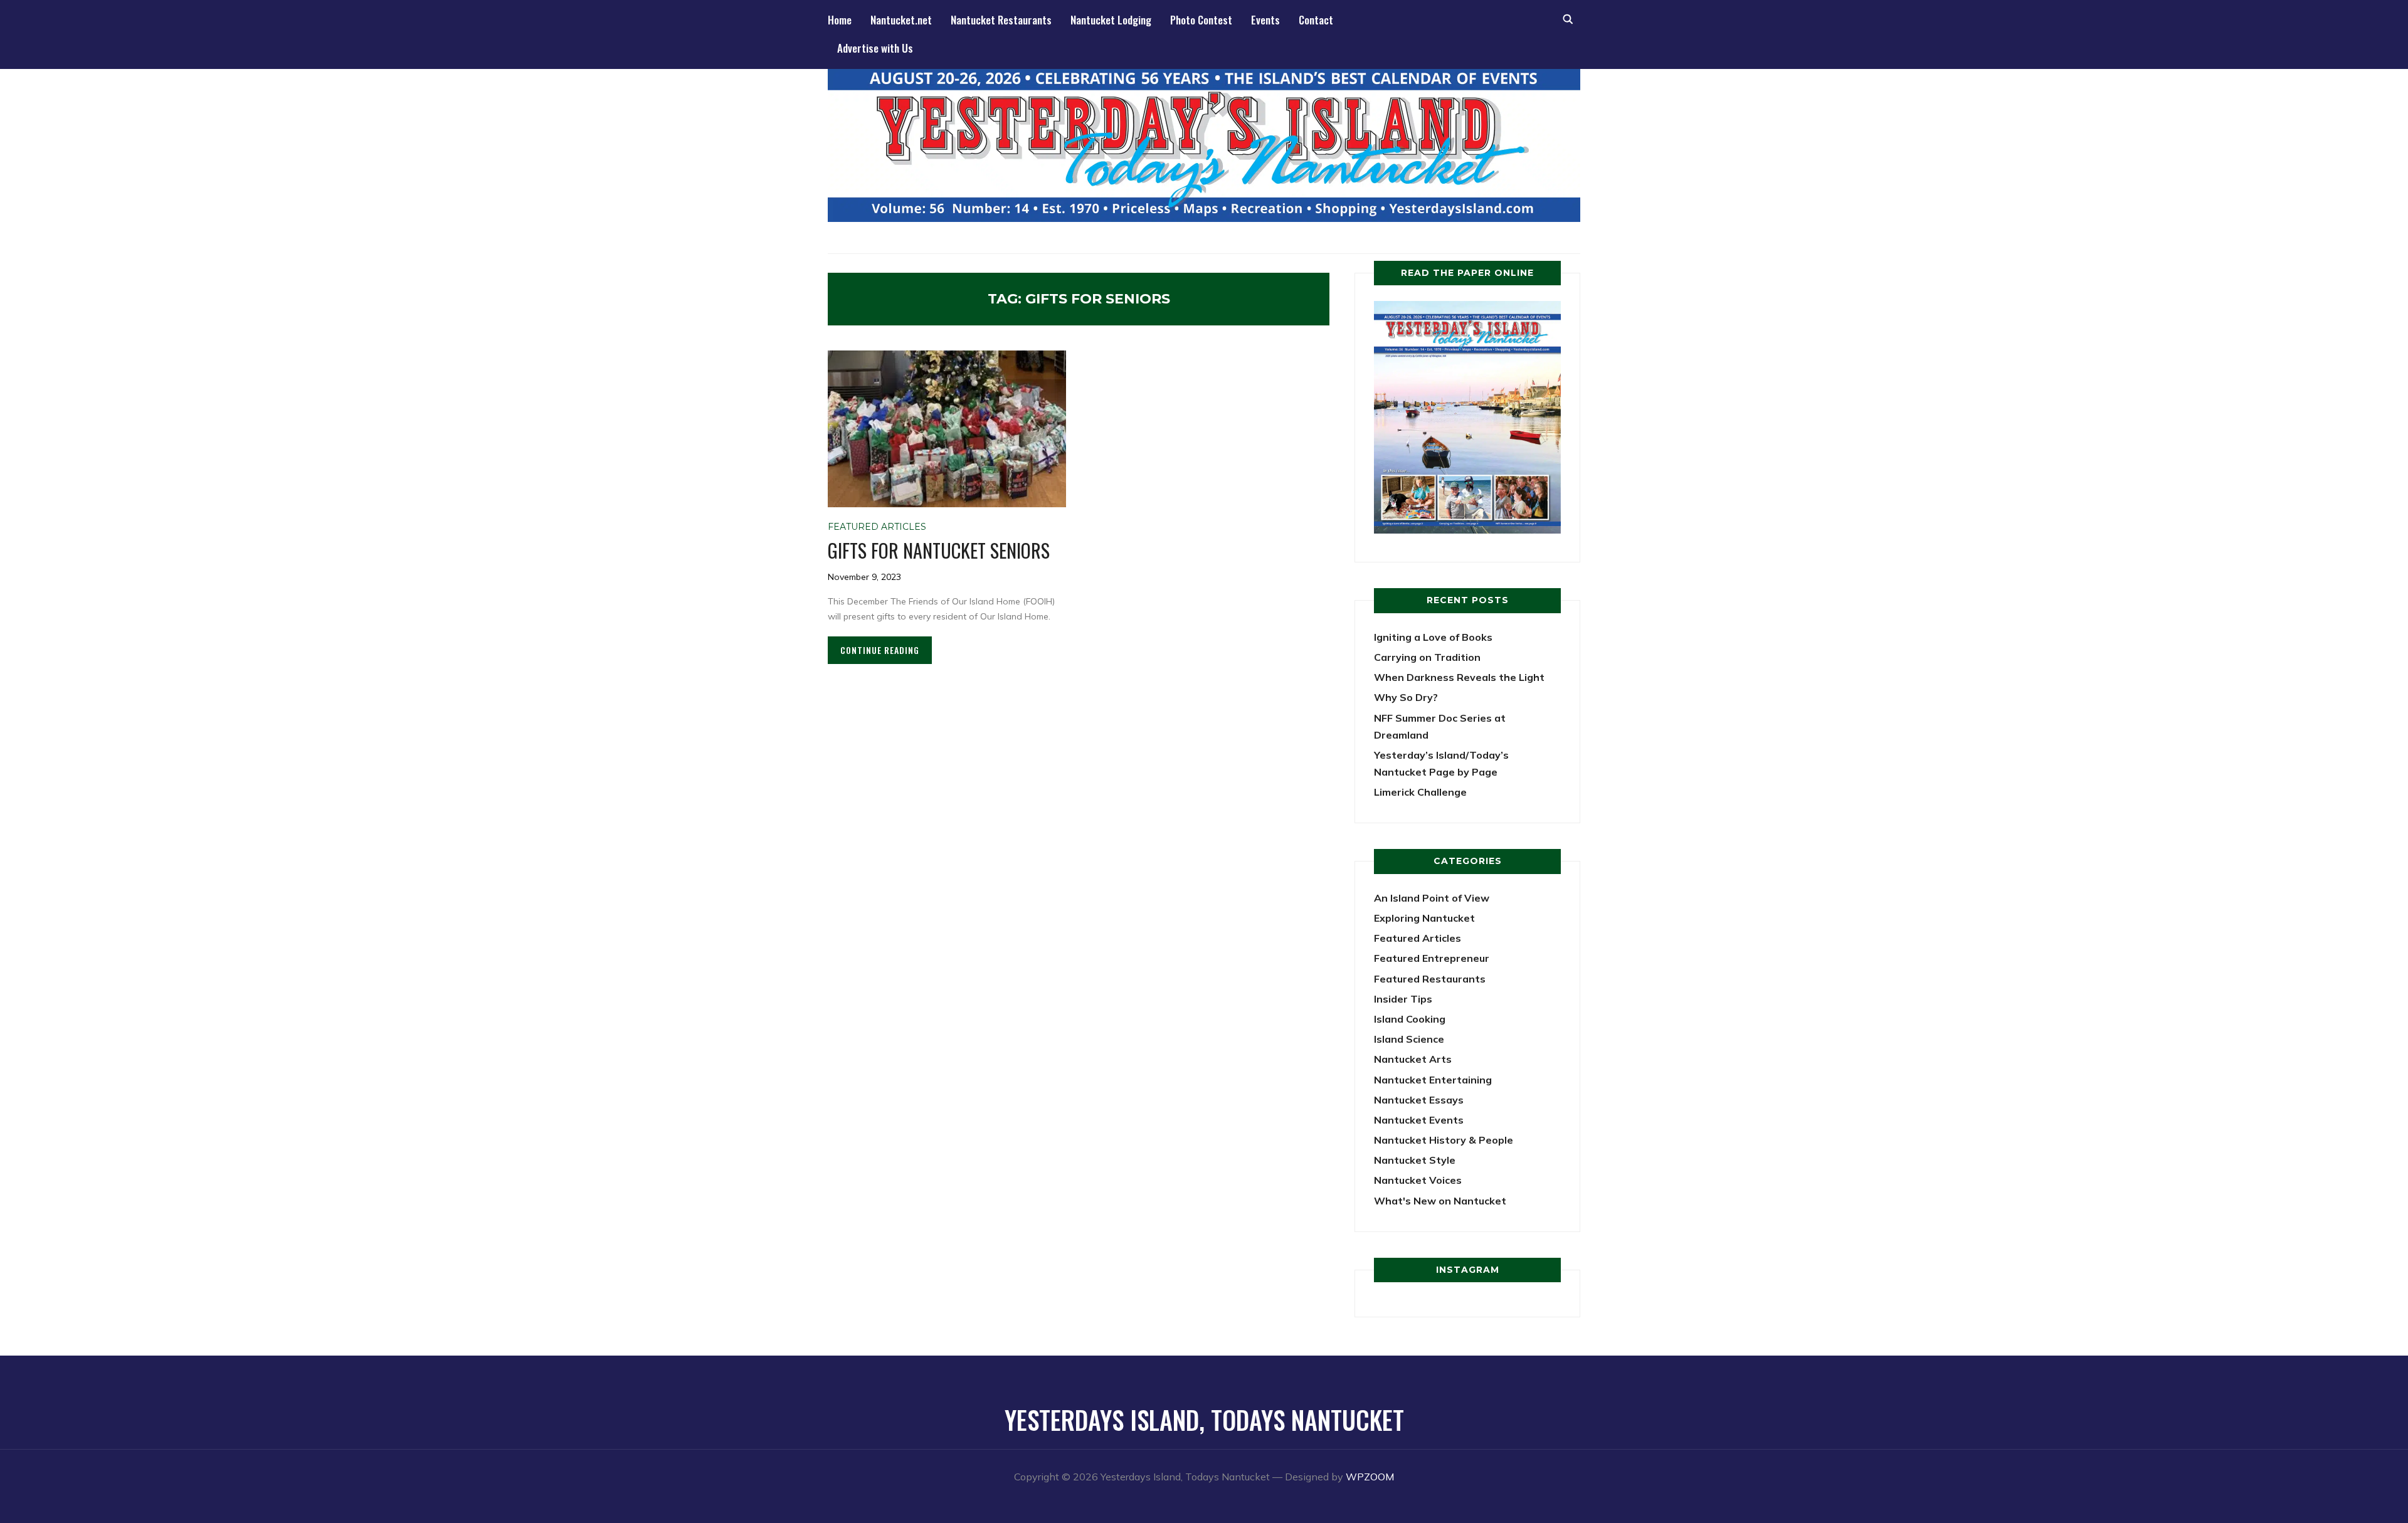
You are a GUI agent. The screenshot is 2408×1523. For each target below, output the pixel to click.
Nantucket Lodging (1111, 20)
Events (1265, 20)
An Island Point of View (1432, 898)
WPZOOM (1370, 1477)
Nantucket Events (1419, 1120)
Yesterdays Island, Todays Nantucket (1204, 1420)
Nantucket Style (1415, 1160)
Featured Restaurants (1430, 979)
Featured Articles (877, 527)
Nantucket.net (901, 20)
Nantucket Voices (1418, 1180)
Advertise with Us (875, 48)
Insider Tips (1403, 999)
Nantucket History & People (1444, 1140)
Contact (1316, 20)
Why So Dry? (1406, 697)
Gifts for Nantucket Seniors (939, 550)
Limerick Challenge (1420, 792)
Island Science (1409, 1039)
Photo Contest (1201, 20)
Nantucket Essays (1419, 1100)
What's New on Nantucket (1440, 1201)
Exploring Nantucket (1424, 918)
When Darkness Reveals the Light (1459, 677)
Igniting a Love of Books (1433, 637)
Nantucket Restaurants (1001, 20)
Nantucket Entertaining (1433, 1080)
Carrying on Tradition (1427, 657)
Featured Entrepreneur (1432, 958)
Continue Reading (880, 650)
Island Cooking (1410, 1019)
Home (840, 20)
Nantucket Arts (1413, 1059)
